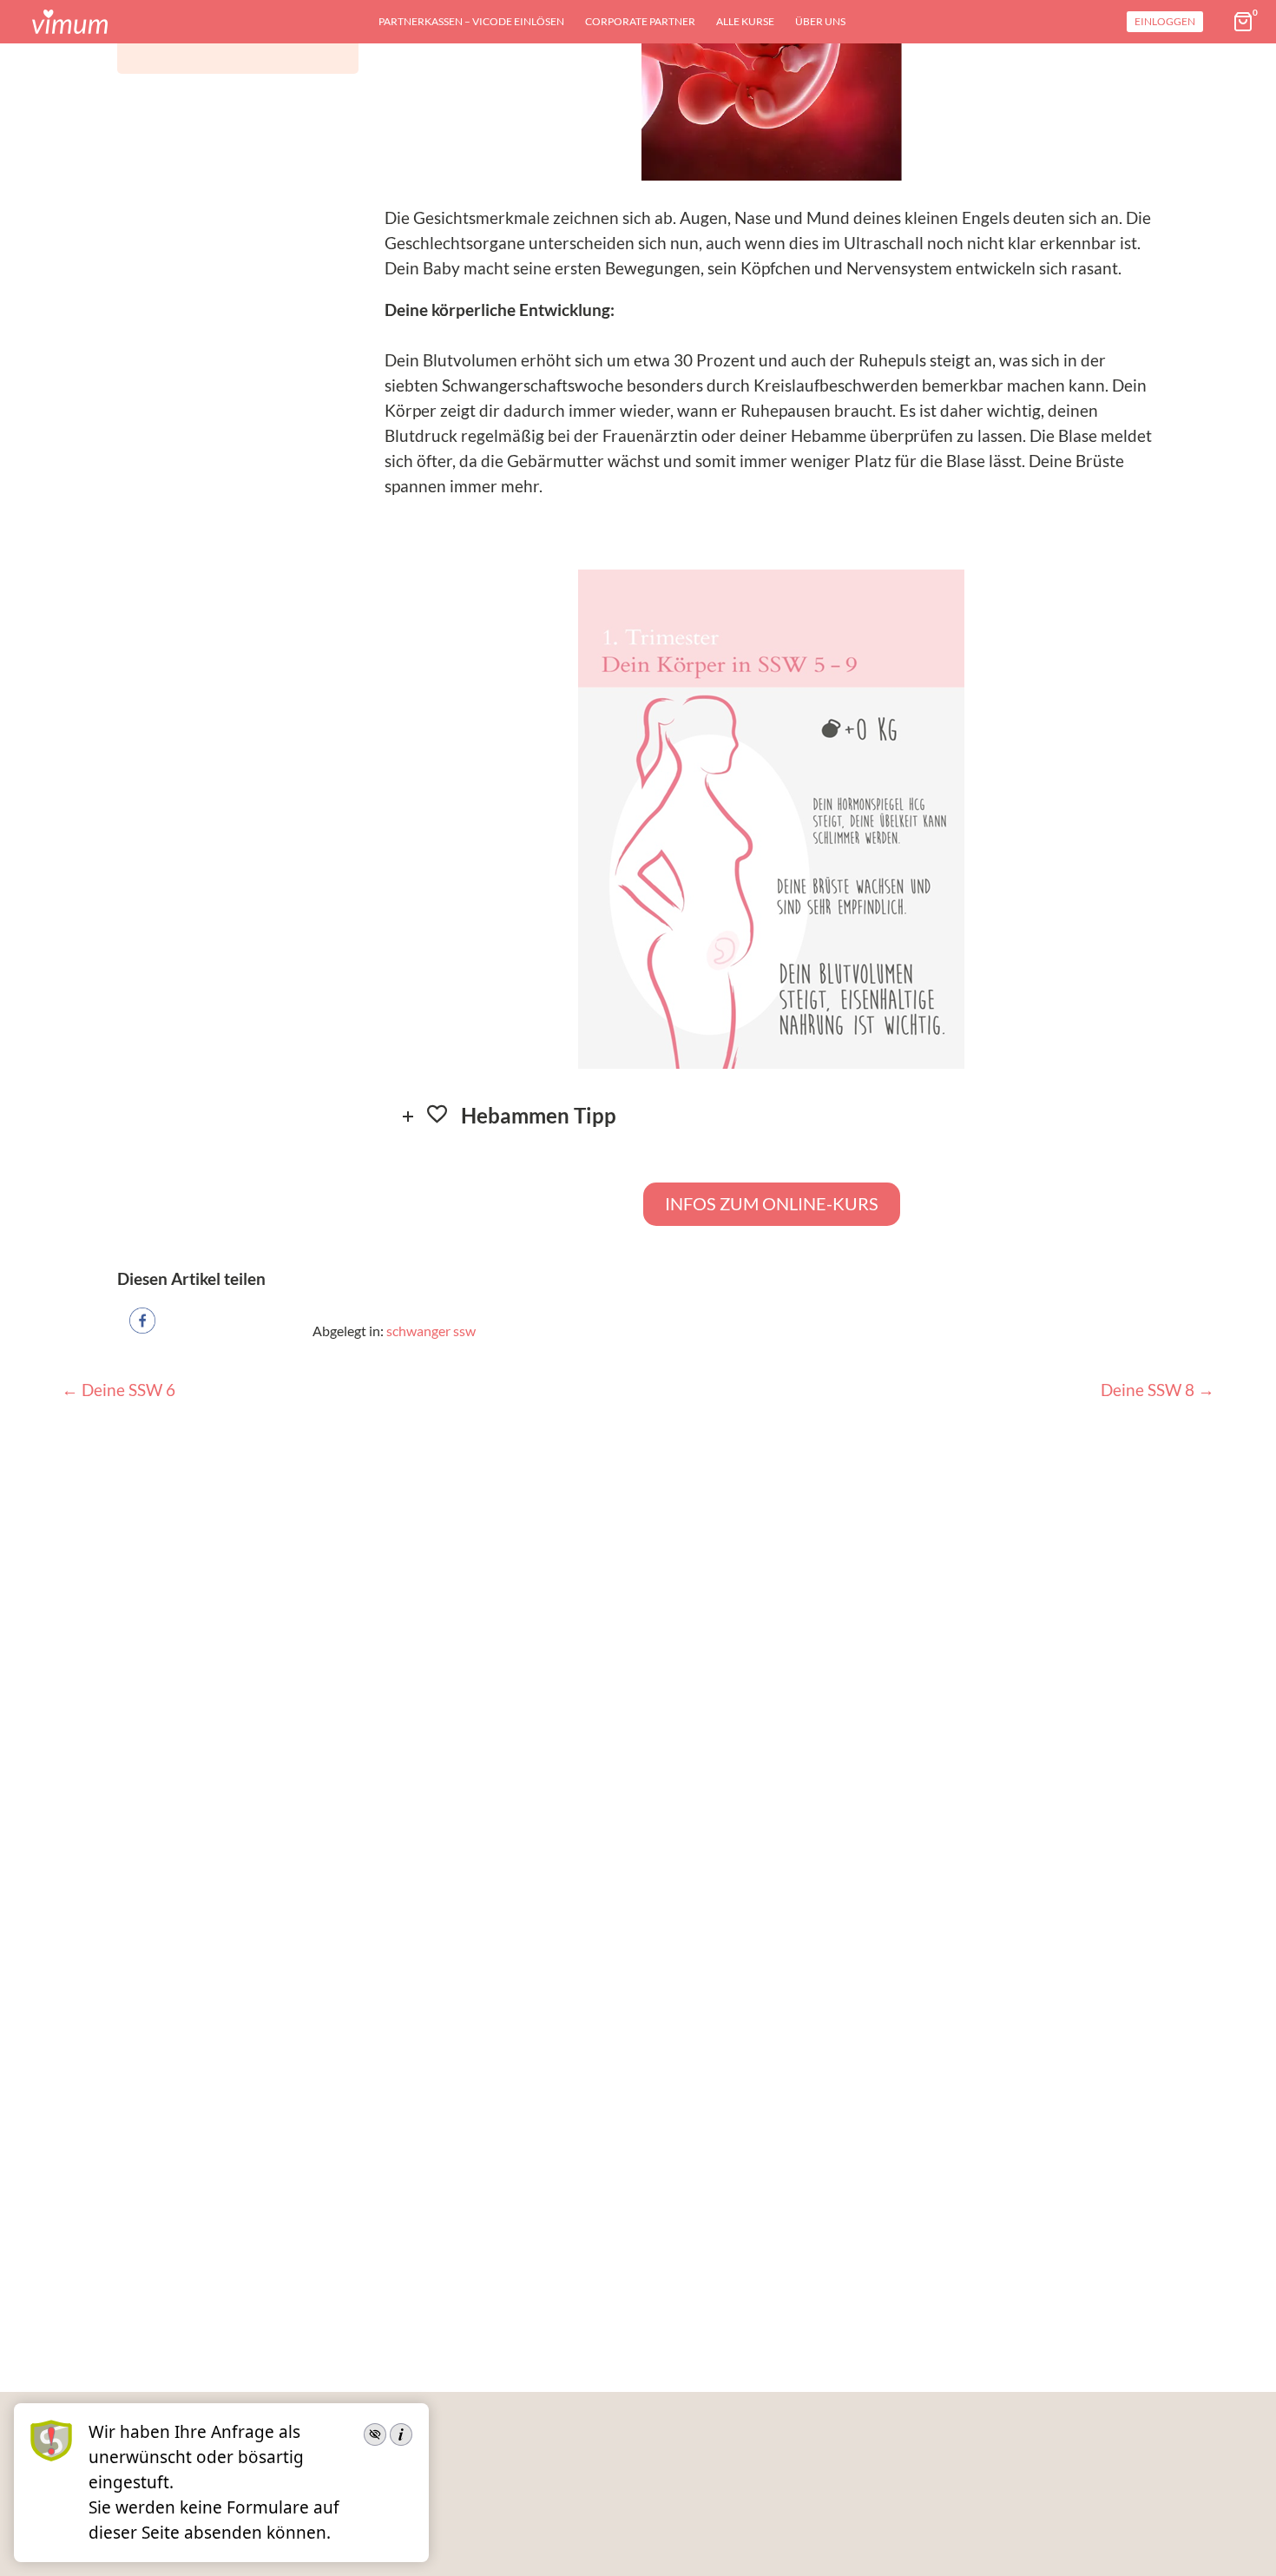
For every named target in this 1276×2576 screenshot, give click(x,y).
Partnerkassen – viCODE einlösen (471, 21)
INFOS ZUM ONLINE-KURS (772, 1203)
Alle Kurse (745, 21)
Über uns (820, 21)
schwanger (418, 1331)
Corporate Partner (640, 21)
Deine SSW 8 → (1158, 1390)
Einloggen (1165, 21)
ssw (464, 1331)
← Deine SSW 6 (118, 1390)
